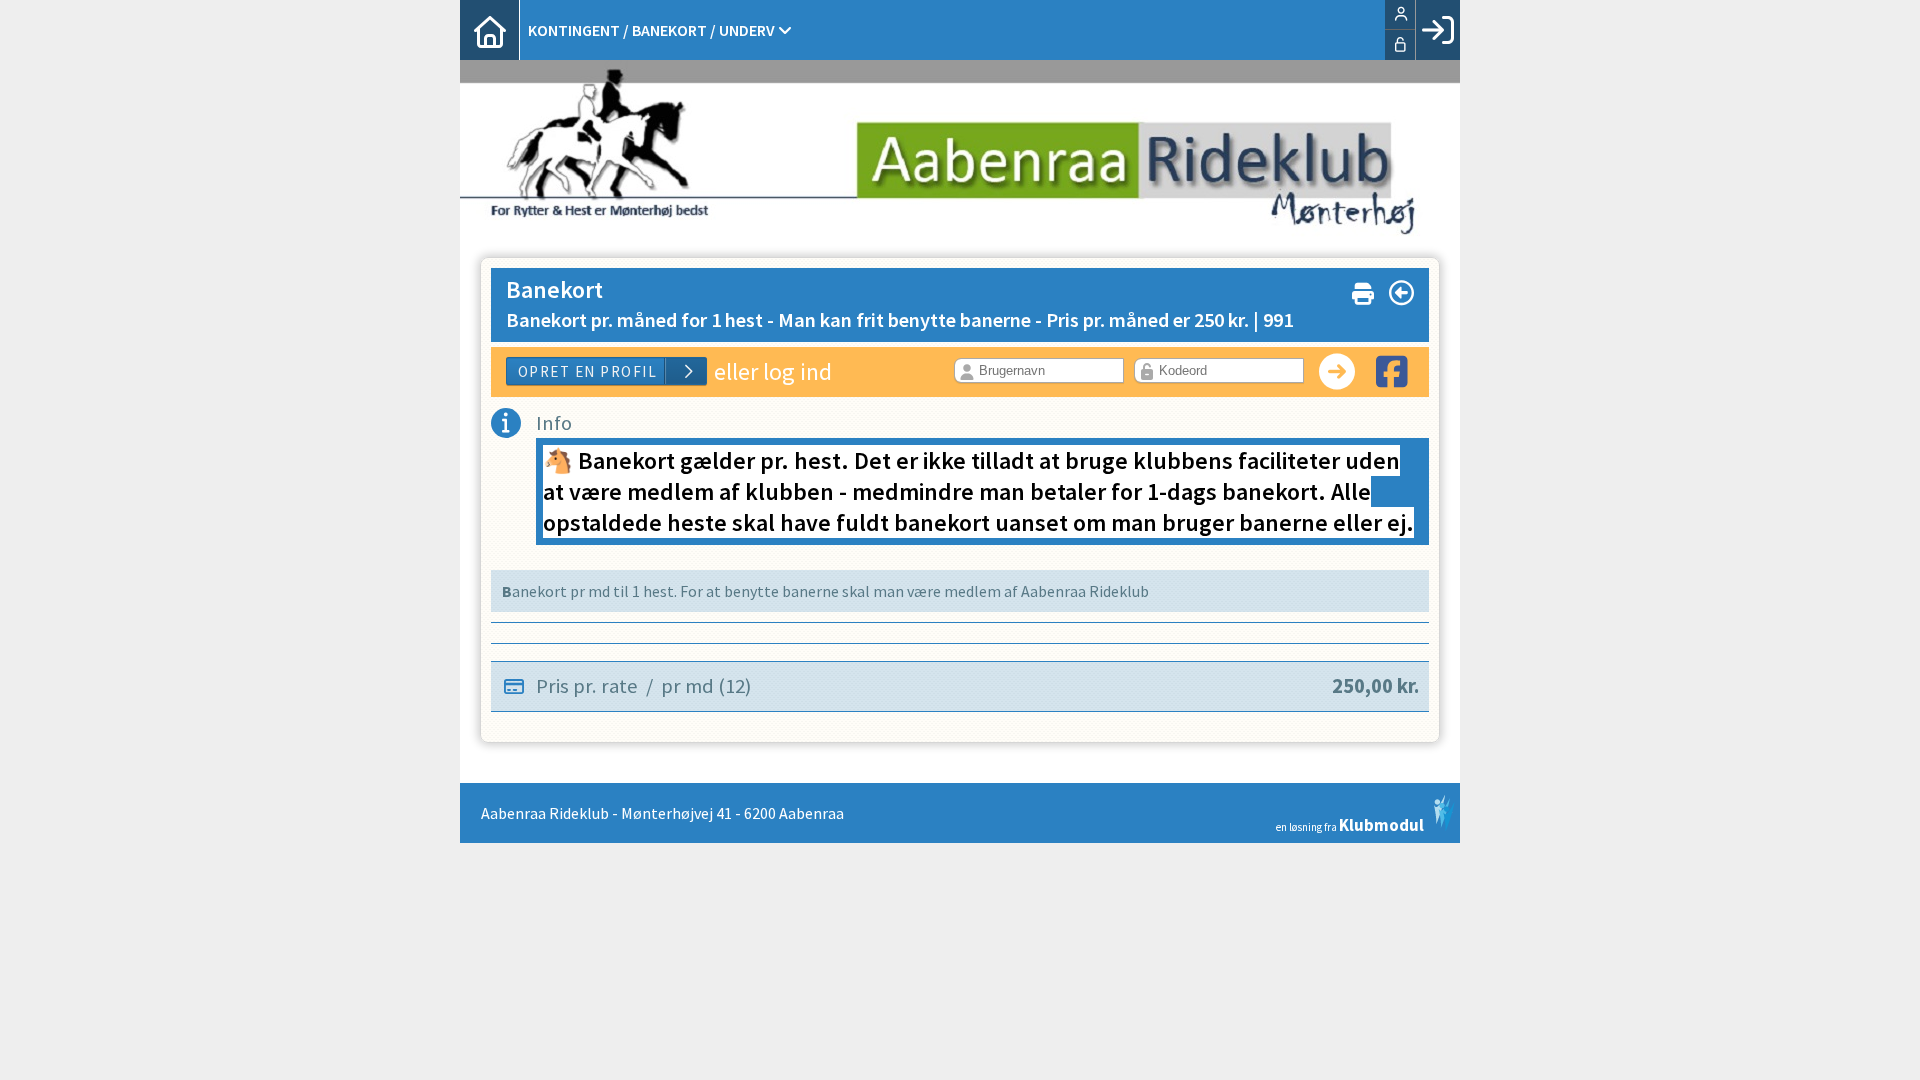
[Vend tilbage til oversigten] (1401, 293)
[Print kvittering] (1363, 289)
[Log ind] (1437, 30)
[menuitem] (490, 30)
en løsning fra (1350, 823)
